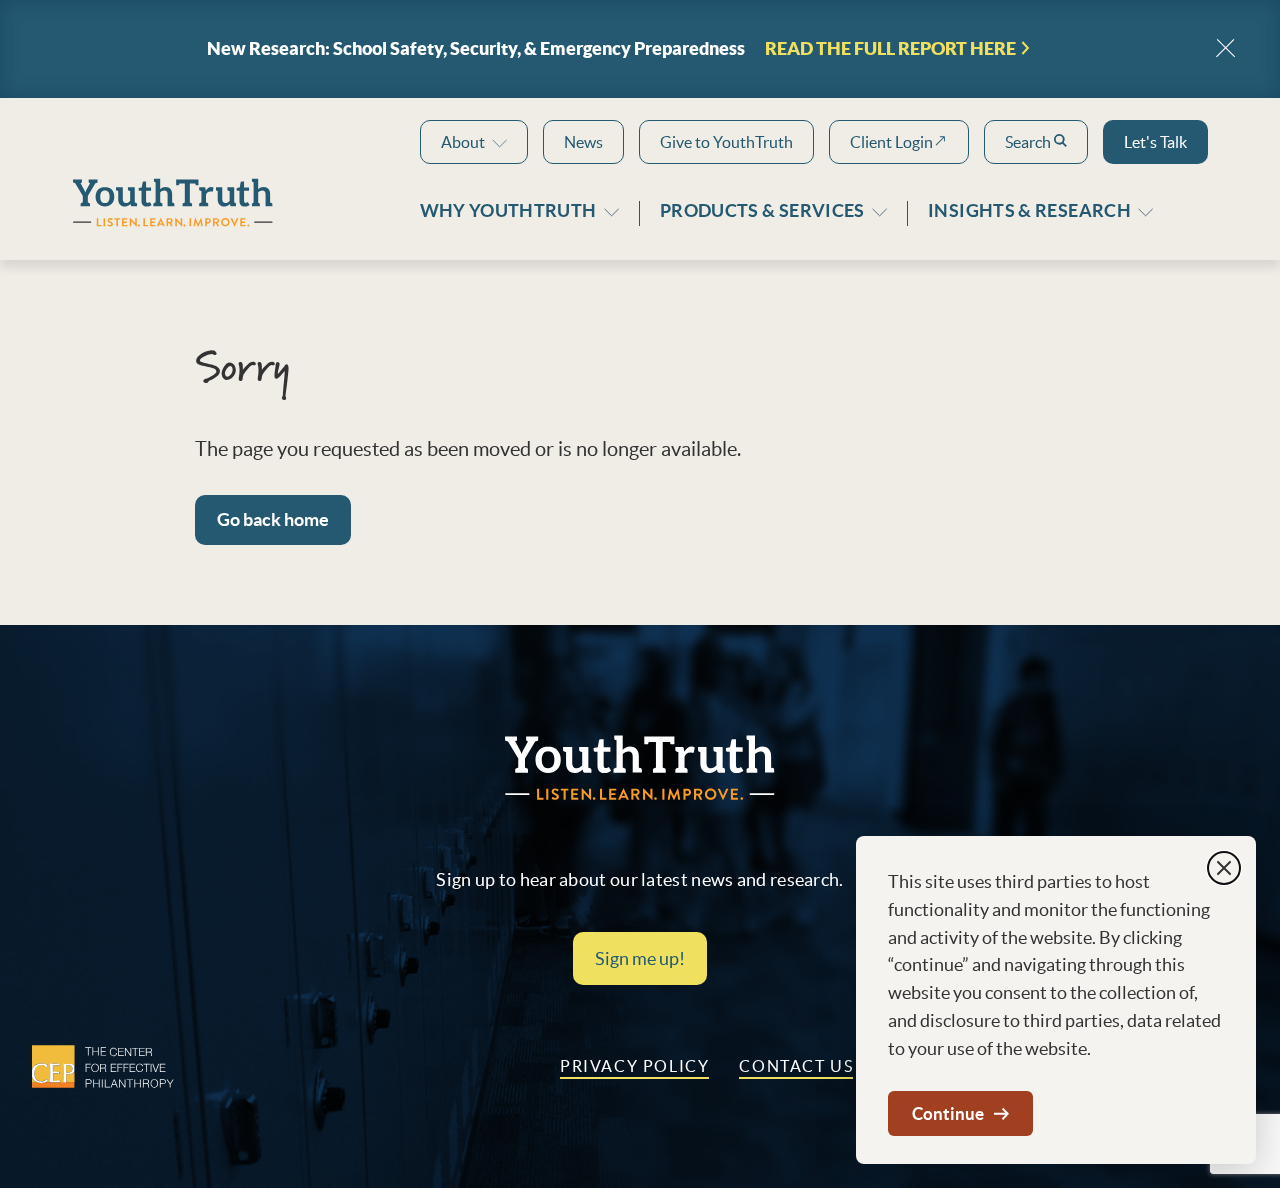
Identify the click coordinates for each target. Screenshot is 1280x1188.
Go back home (273, 519)
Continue (948, 1113)
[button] (474, 142)
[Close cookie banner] (1224, 868)
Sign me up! (640, 958)
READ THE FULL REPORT (890, 49)
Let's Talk (1155, 142)
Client (891, 142)
